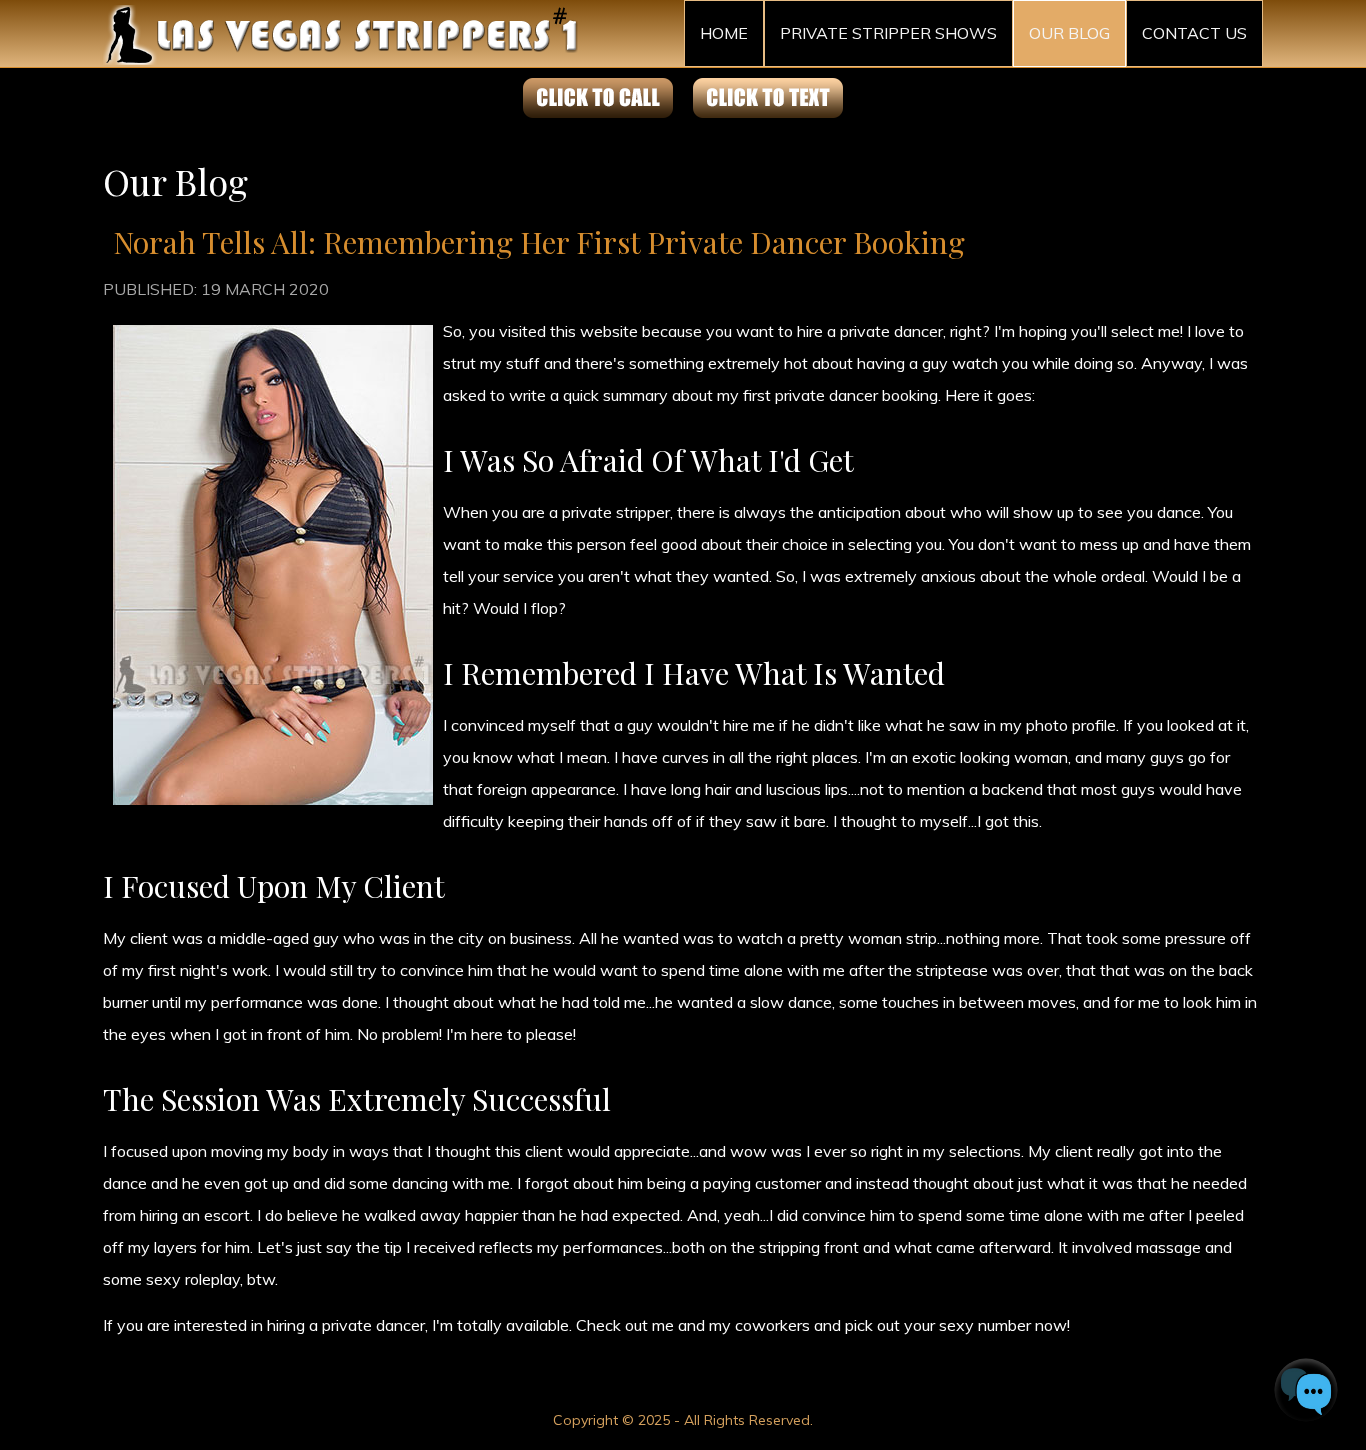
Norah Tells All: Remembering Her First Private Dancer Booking (539, 242)
